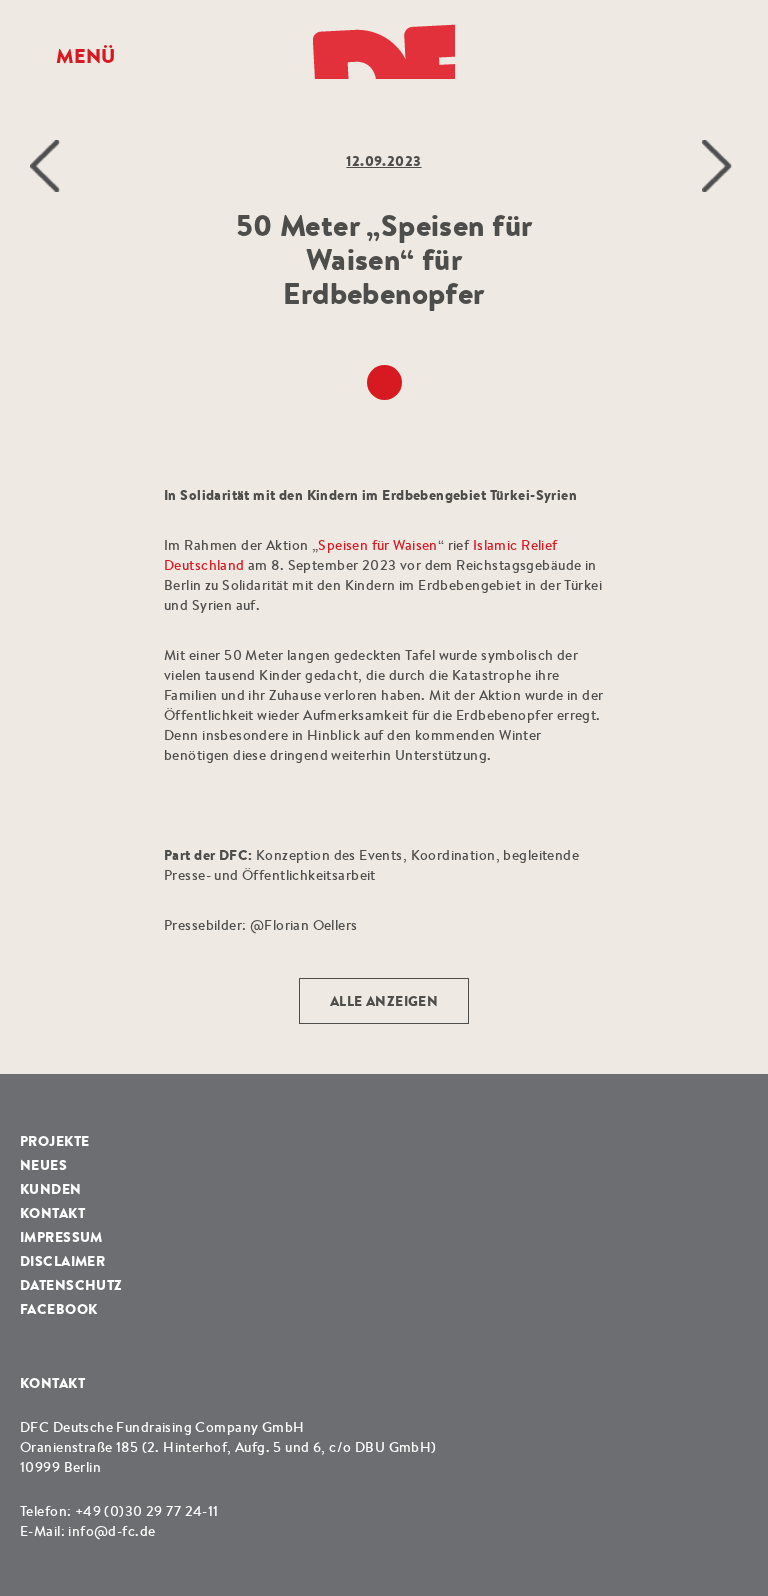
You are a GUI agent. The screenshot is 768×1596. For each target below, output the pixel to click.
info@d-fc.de (111, 1531)
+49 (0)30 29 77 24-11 (147, 1511)
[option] (384, 537)
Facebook (58, 1309)
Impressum (61, 1237)
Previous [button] (48, 166)
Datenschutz (71, 1285)
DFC (384, 49)
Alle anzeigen (384, 1001)
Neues (43, 1165)
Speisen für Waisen (378, 545)
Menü (85, 56)
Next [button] (720, 166)
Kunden (51, 1189)
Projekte (54, 1141)
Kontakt (52, 1213)
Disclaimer (62, 1261)
